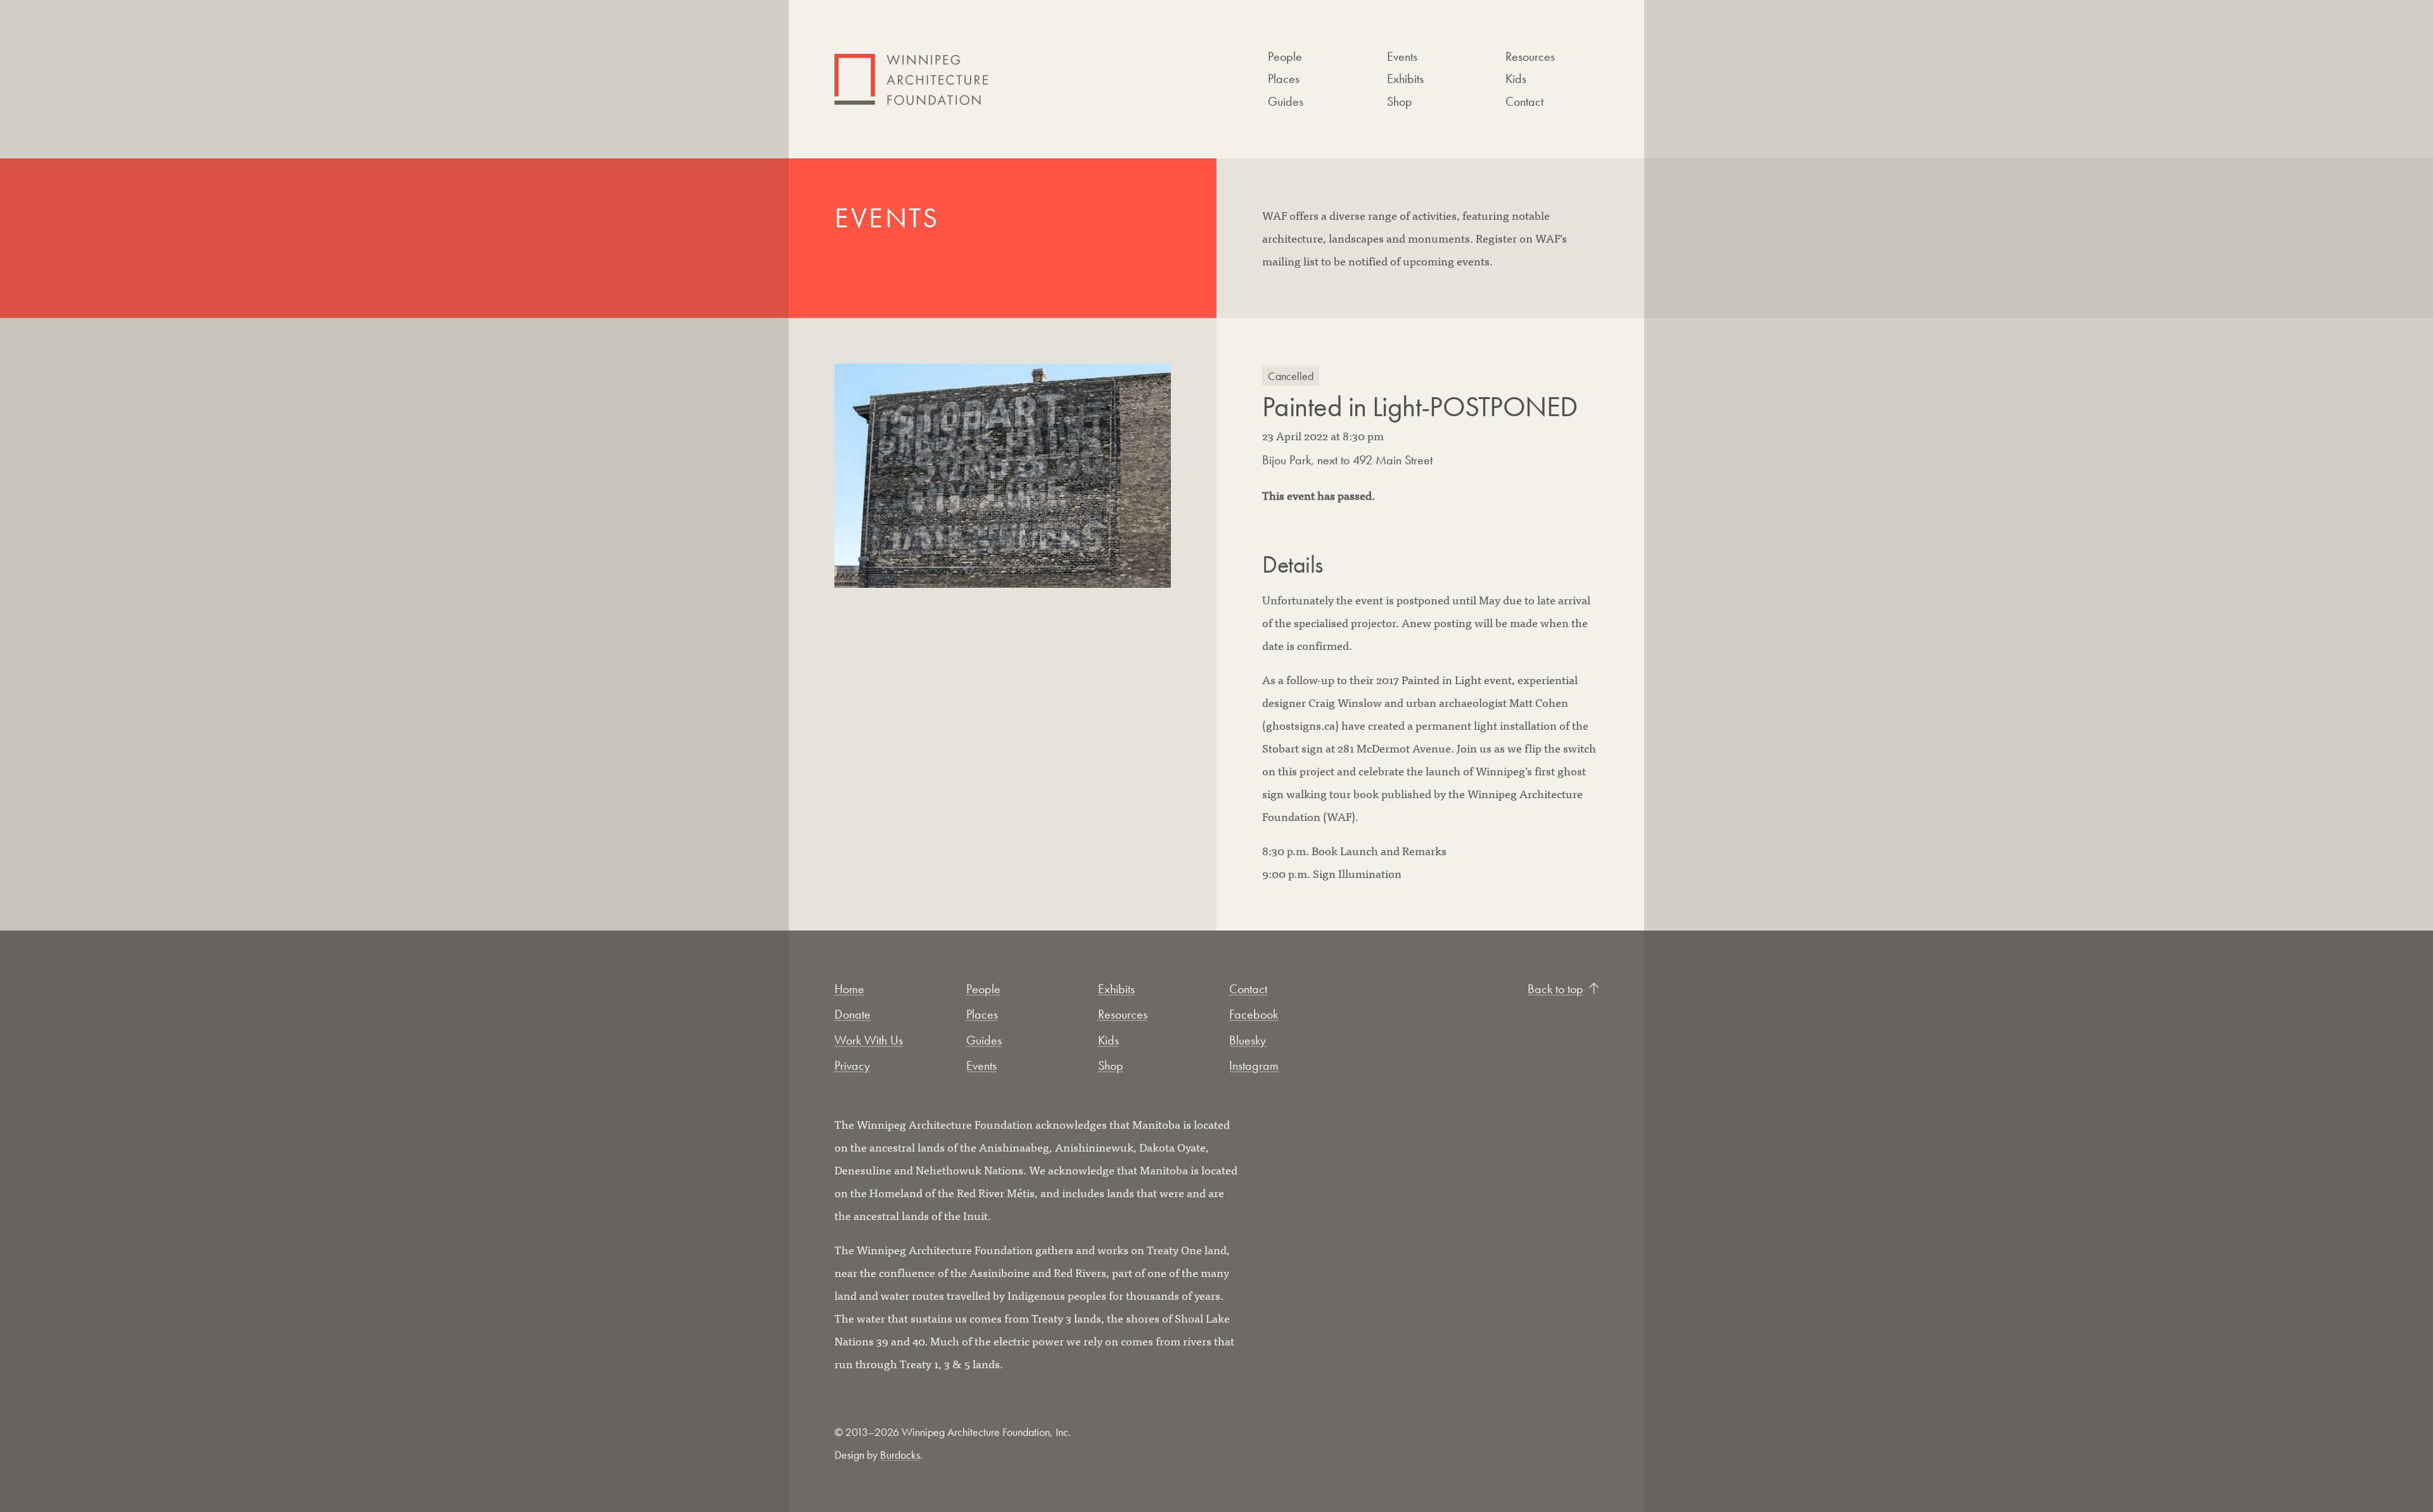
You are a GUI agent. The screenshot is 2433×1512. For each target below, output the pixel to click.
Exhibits (1405, 79)
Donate (853, 1014)
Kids (1516, 79)
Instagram (1254, 1065)
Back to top (1555, 989)
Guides (1286, 101)
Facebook (1254, 1014)
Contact (1524, 101)
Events (1402, 56)
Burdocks (900, 1455)
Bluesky (1248, 1040)
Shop (1400, 101)
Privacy (852, 1065)
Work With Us (869, 1040)
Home (849, 989)
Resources (1530, 56)
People (1285, 56)
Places (1284, 79)
